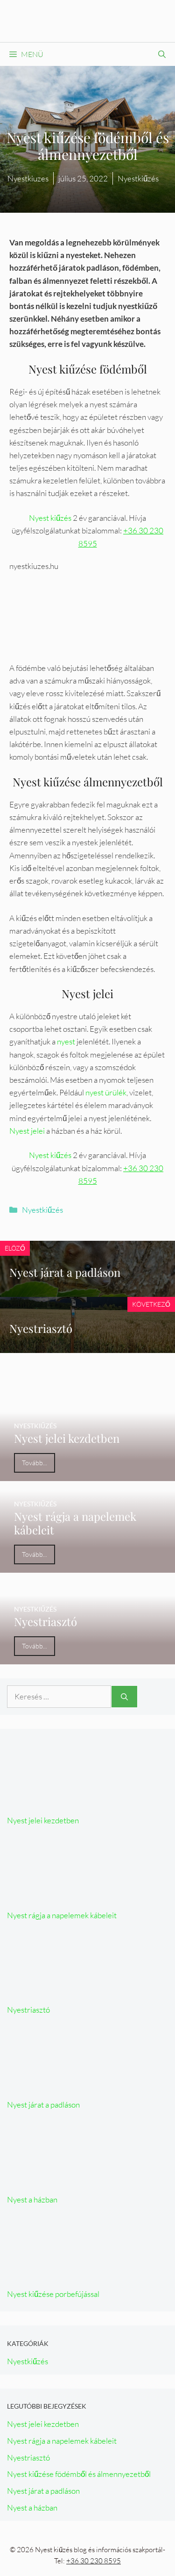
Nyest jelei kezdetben (43, 1820)
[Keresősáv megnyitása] (162, 54)
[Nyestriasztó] (87, 1658)
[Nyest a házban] (77, 2178)
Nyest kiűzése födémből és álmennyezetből (79, 2474)
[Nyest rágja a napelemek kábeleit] (87, 1566)
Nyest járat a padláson (65, 1272)
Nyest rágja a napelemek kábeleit (62, 1915)
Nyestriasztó (41, 1328)
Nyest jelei (27, 1131)
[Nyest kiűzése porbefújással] (77, 2273)
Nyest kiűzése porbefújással (53, 2294)
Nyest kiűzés (50, 518)
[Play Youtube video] (87, 605)
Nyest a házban (32, 2199)
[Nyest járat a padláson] (77, 2084)
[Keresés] (124, 1697)
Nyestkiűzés (42, 1210)
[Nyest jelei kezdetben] (87, 1475)
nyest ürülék (106, 1092)
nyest (66, 1041)
